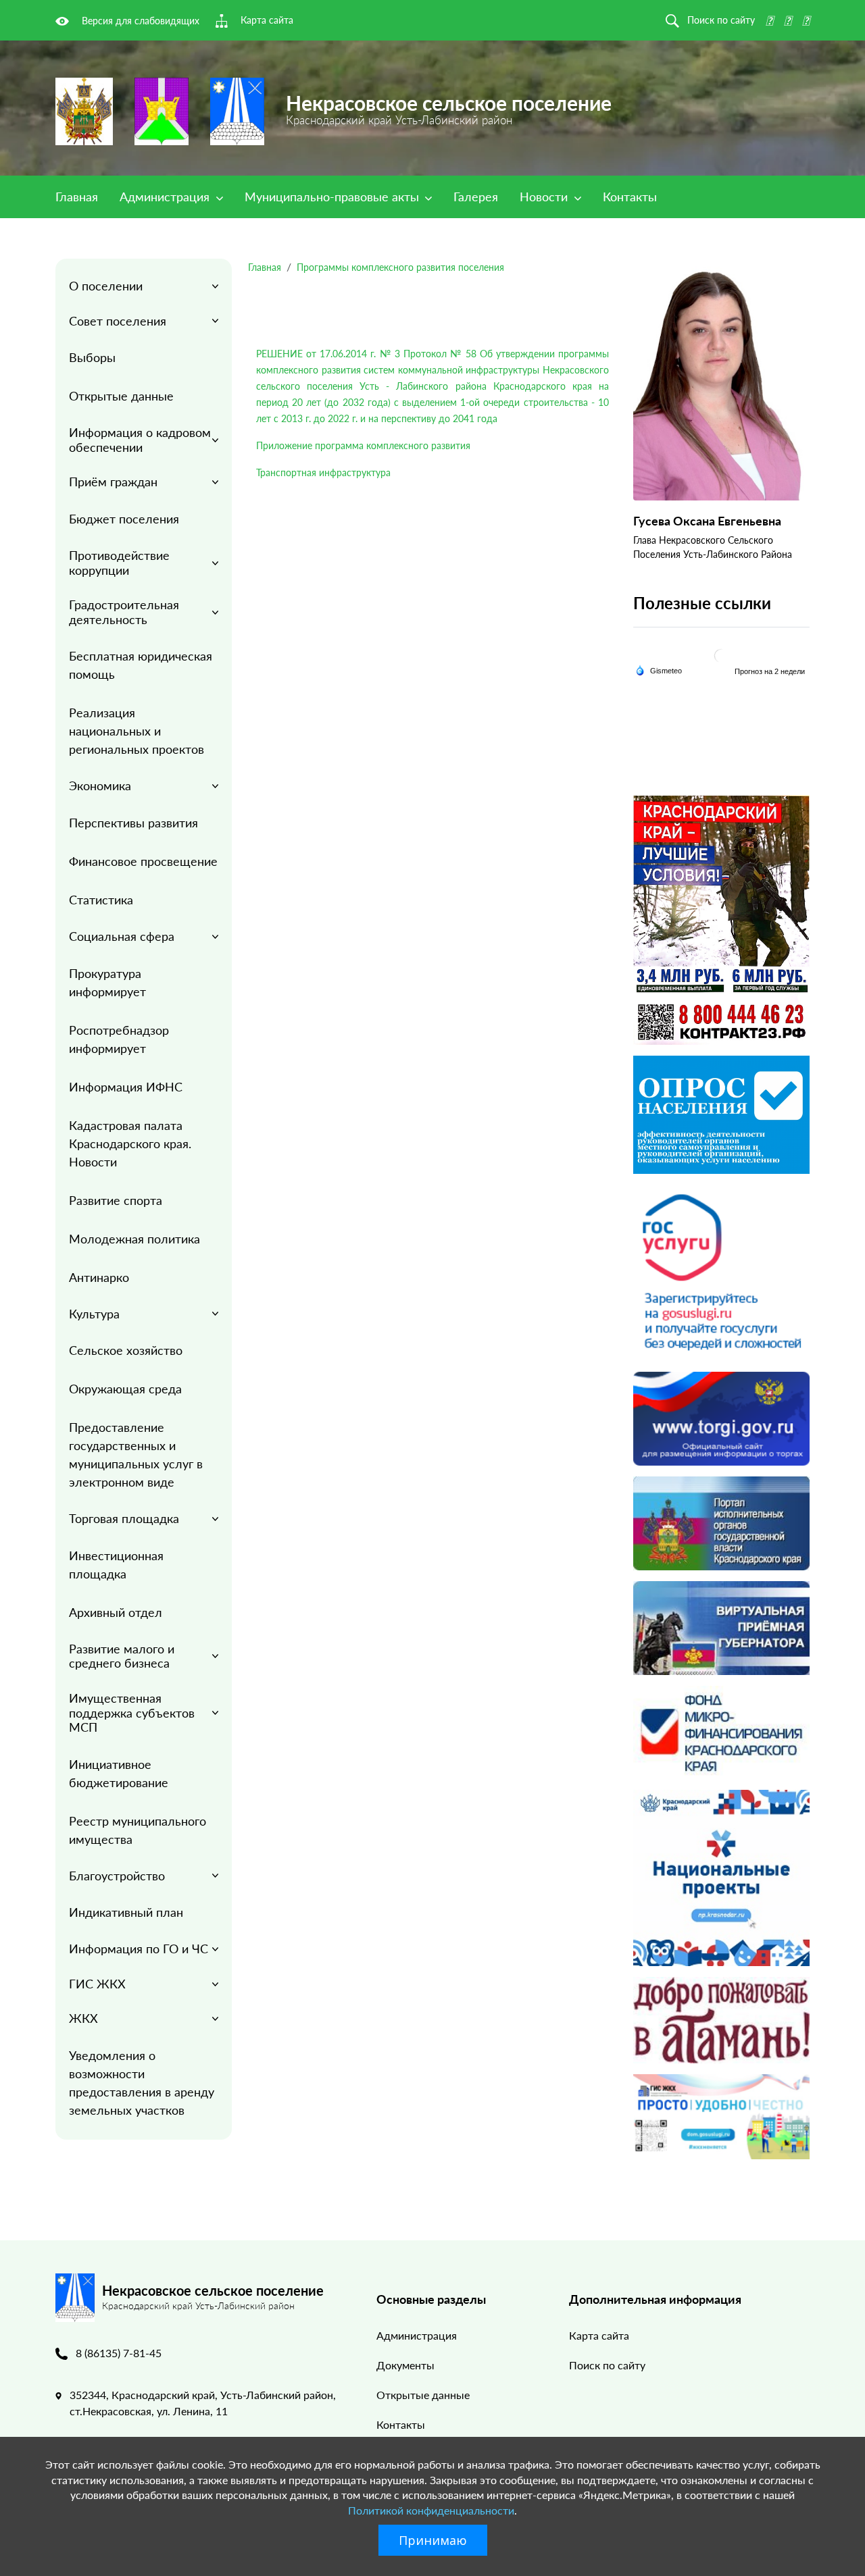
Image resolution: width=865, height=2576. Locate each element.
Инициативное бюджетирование (119, 1773)
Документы (405, 2365)
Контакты (630, 197)
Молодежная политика (134, 1239)
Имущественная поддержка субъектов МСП (132, 1712)
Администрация (166, 197)
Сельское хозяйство (126, 1350)
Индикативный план (126, 1912)
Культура (94, 1314)
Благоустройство (117, 1876)
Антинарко (99, 1277)
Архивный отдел (116, 1612)
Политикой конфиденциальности (431, 2510)
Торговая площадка (124, 1518)
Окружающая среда (125, 1389)
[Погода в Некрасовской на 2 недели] (770, 671)
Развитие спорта (116, 1200)
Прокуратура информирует (107, 982)
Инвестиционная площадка (116, 1565)
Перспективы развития (133, 823)
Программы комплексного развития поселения (400, 267)
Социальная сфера (122, 936)
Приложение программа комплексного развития (363, 445)
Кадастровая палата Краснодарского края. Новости (130, 1143)
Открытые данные (121, 396)
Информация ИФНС (126, 1087)
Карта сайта (599, 2335)
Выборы (92, 357)
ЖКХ (83, 2018)
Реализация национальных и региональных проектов (137, 731)
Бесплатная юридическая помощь (141, 665)
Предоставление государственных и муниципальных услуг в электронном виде (136, 1454)
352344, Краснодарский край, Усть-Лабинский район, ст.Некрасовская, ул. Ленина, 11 (203, 2403)
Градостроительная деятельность (124, 612)
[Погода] (659, 670)
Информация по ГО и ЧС (139, 1949)
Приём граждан (113, 482)
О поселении (106, 286)
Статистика (101, 900)
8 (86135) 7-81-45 (119, 2353)
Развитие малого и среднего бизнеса (122, 1656)
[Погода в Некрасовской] (721, 655)
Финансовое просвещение (143, 861)
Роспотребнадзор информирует (119, 1039)
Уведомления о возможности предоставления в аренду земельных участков (142, 2083)
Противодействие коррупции (119, 563)
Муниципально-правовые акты (333, 197)
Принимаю (433, 2540)
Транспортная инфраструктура (323, 472)
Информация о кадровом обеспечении (140, 440)
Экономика (100, 785)
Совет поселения (118, 321)
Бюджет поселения (124, 519)
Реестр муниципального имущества (138, 1830)
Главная (77, 197)
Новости (545, 197)
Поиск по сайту (607, 2365)
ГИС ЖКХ (97, 1984)
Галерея (476, 197)
